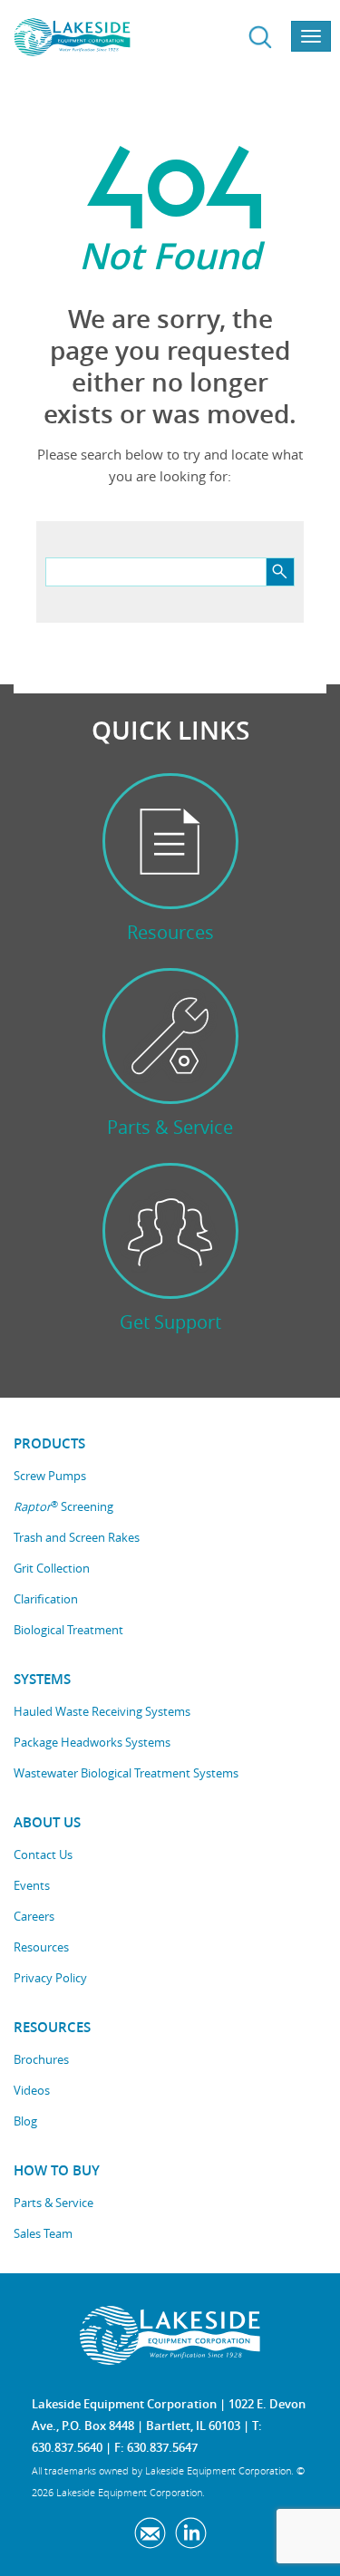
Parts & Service (53, 2203)
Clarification (46, 1599)
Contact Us (43, 1855)
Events (32, 1885)
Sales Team (43, 2233)
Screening (63, 1507)
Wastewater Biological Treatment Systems (126, 1773)
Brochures (41, 2059)
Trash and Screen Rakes (77, 1537)
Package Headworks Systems (92, 1742)
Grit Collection (52, 1568)
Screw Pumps (50, 1476)
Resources (41, 1947)
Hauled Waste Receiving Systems (102, 1711)
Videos (32, 2090)
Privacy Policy (50, 1978)
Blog (25, 2121)
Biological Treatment (68, 1630)
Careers (34, 1916)
